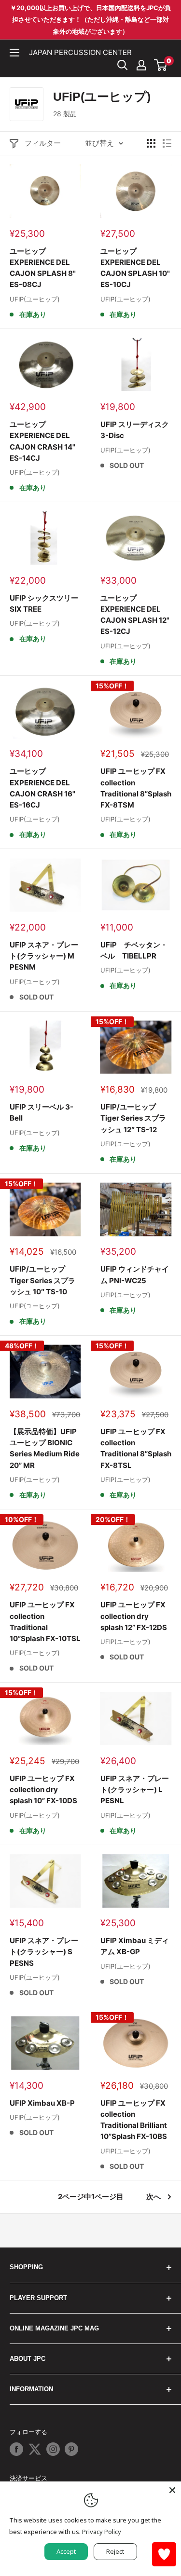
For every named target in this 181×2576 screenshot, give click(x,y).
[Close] (172, 2490)
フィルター (43, 143)
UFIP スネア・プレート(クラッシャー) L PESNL (135, 1790)
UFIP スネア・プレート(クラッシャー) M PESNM (44, 956)
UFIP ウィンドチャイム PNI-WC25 (135, 1274)
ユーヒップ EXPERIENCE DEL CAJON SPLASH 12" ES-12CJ (135, 615)
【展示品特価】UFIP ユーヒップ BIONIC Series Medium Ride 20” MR (45, 1448)
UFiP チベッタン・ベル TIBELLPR (134, 950)
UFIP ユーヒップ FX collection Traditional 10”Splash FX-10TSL (45, 1622)
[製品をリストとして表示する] (167, 143)
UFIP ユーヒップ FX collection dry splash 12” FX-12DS (134, 1616)
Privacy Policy (102, 2532)
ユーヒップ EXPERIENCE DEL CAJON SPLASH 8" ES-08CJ (43, 268)
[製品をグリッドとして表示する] (151, 143)
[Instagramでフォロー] (53, 2449)
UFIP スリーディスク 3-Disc (135, 430)
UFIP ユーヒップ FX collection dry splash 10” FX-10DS (43, 1790)
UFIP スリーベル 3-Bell (42, 1112)
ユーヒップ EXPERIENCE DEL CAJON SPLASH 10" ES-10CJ (135, 268)
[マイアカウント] (141, 65)
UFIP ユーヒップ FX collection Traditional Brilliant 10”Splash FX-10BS (134, 2120)
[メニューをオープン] (14, 53)
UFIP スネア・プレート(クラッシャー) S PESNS (44, 1952)
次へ (153, 2197)
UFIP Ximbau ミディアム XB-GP (135, 1946)
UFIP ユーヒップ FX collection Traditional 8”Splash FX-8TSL (136, 1448)
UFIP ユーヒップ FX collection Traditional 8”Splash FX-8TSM (136, 788)
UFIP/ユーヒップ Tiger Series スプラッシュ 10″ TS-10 (42, 1280)
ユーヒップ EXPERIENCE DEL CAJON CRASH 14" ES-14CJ (42, 441)
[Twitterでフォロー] (35, 2449)
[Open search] (123, 65)
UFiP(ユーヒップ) (35, 299)
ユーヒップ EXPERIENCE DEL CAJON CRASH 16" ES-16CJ (42, 788)
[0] (161, 65)
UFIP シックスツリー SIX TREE (44, 603)
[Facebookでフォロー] (16, 2449)
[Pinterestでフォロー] (71, 2449)
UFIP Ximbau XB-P (42, 2103)
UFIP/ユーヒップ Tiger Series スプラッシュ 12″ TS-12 (133, 1118)
